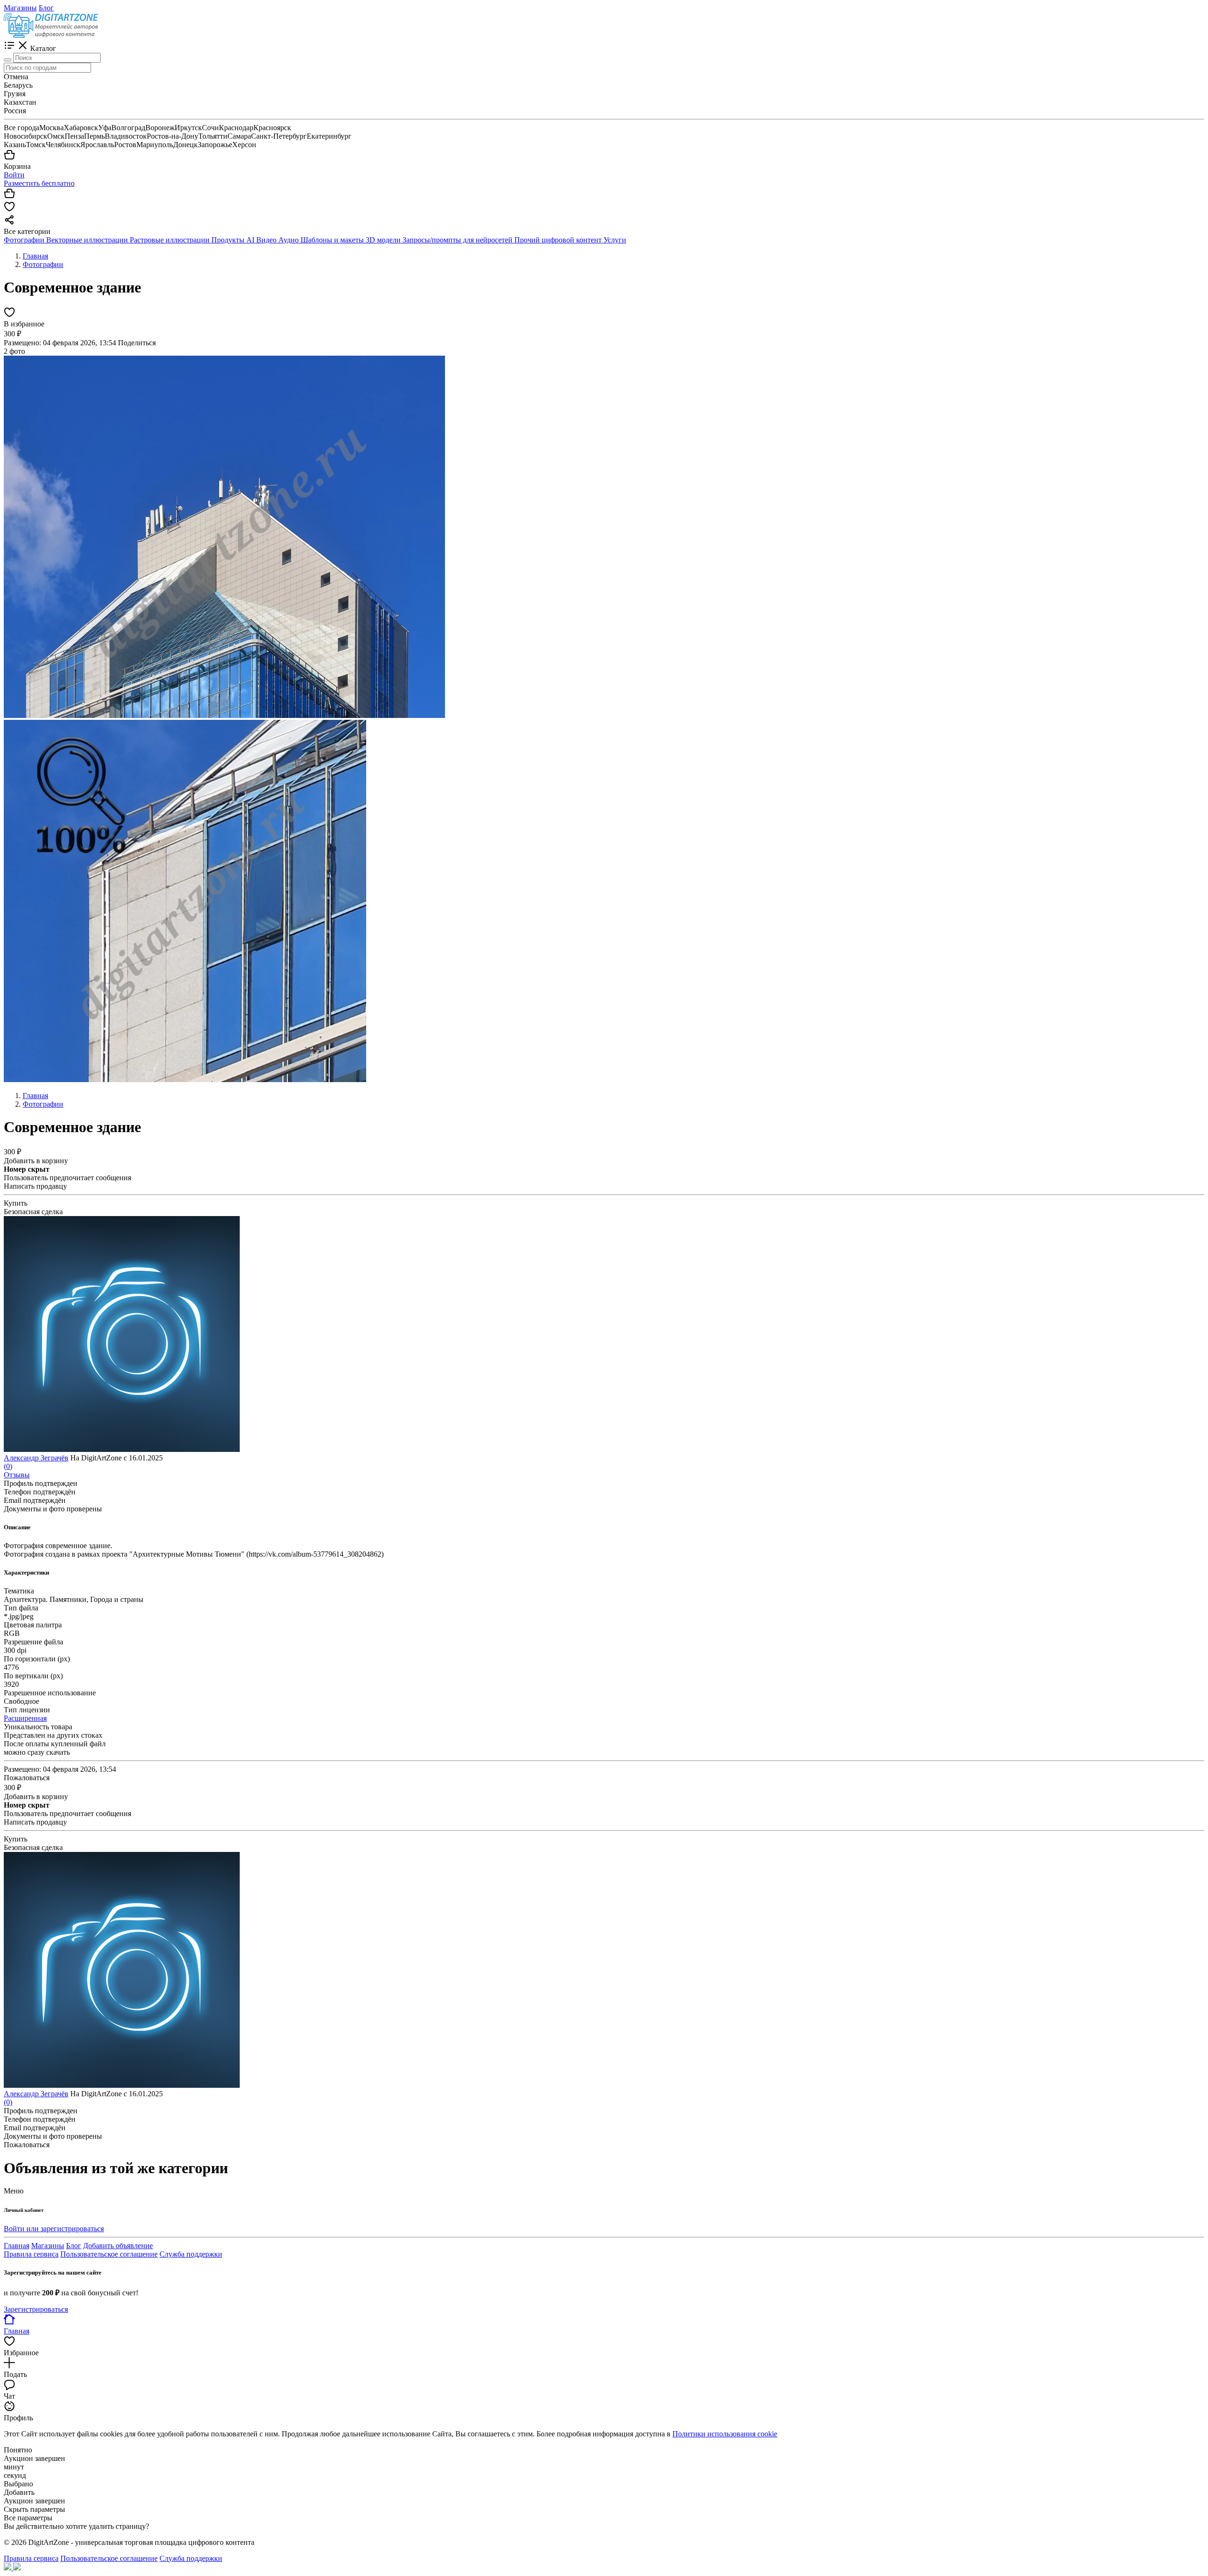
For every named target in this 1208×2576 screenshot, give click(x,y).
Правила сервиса (31, 2254)
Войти (14, 175)
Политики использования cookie (725, 2434)
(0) (8, 1466)
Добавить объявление (118, 2246)
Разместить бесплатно (39, 183)
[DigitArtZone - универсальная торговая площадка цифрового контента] (51, 35)
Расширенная (25, 1718)
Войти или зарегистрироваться (54, 2229)
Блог (46, 8)
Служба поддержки (191, 2254)
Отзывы (17, 1475)
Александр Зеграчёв (36, 1458)
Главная (17, 2246)
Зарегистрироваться (36, 2309)
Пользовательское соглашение (109, 2254)
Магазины (20, 8)
